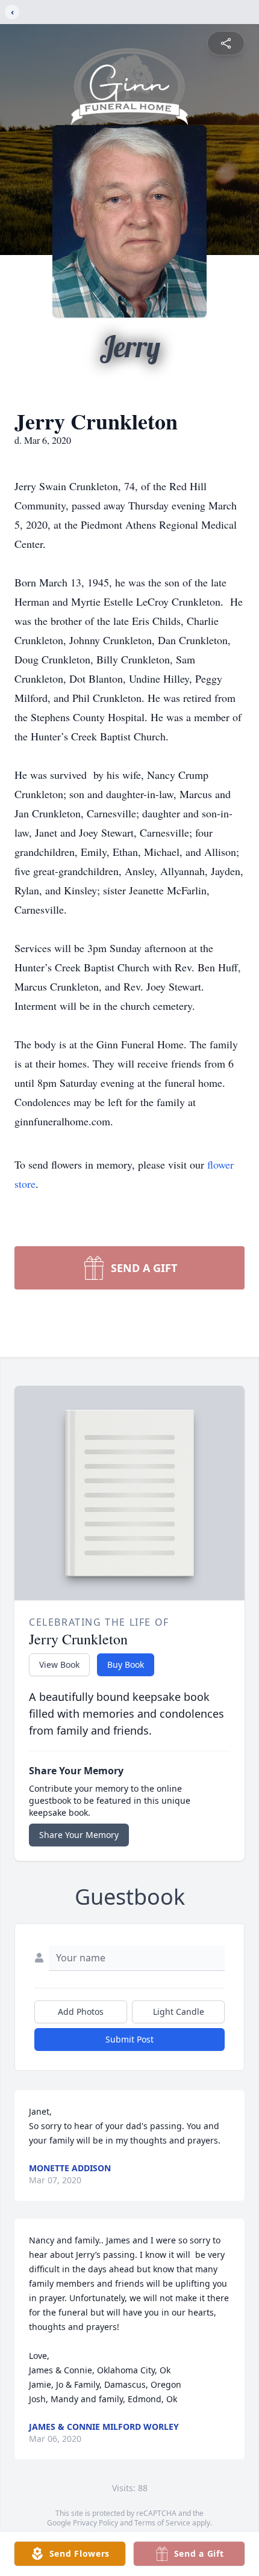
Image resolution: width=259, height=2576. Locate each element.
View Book (59, 1665)
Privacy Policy (95, 2523)
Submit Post (129, 2039)
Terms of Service (162, 2523)
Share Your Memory (79, 1835)
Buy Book (126, 1665)
